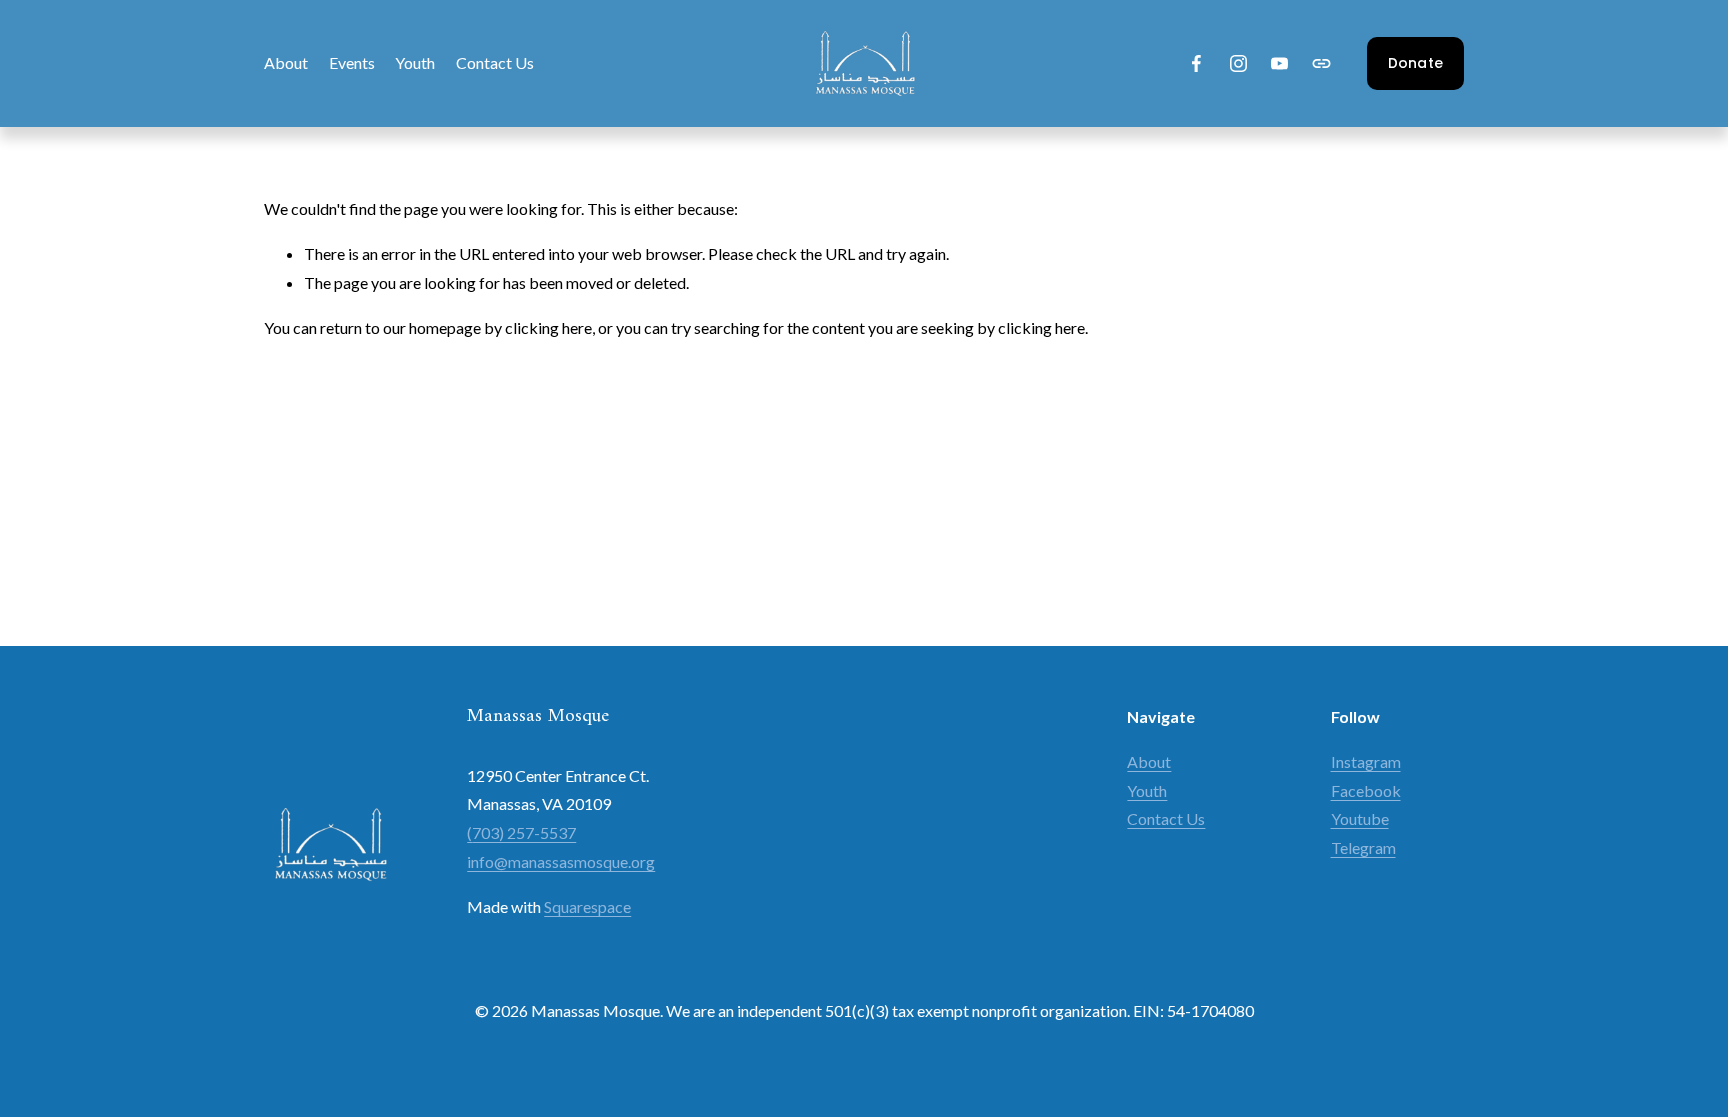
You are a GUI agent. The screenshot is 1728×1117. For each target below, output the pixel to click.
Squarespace (587, 906)
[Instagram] (1238, 63)
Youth (415, 62)
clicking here (548, 327)
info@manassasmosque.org (561, 861)
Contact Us (495, 62)
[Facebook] (1196, 63)
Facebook (1366, 790)
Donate (1416, 63)
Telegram (1363, 847)
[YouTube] (1279, 63)
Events (352, 62)
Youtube (1360, 818)
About (286, 62)
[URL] (1321, 63)
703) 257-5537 (524, 832)
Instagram (1366, 761)
